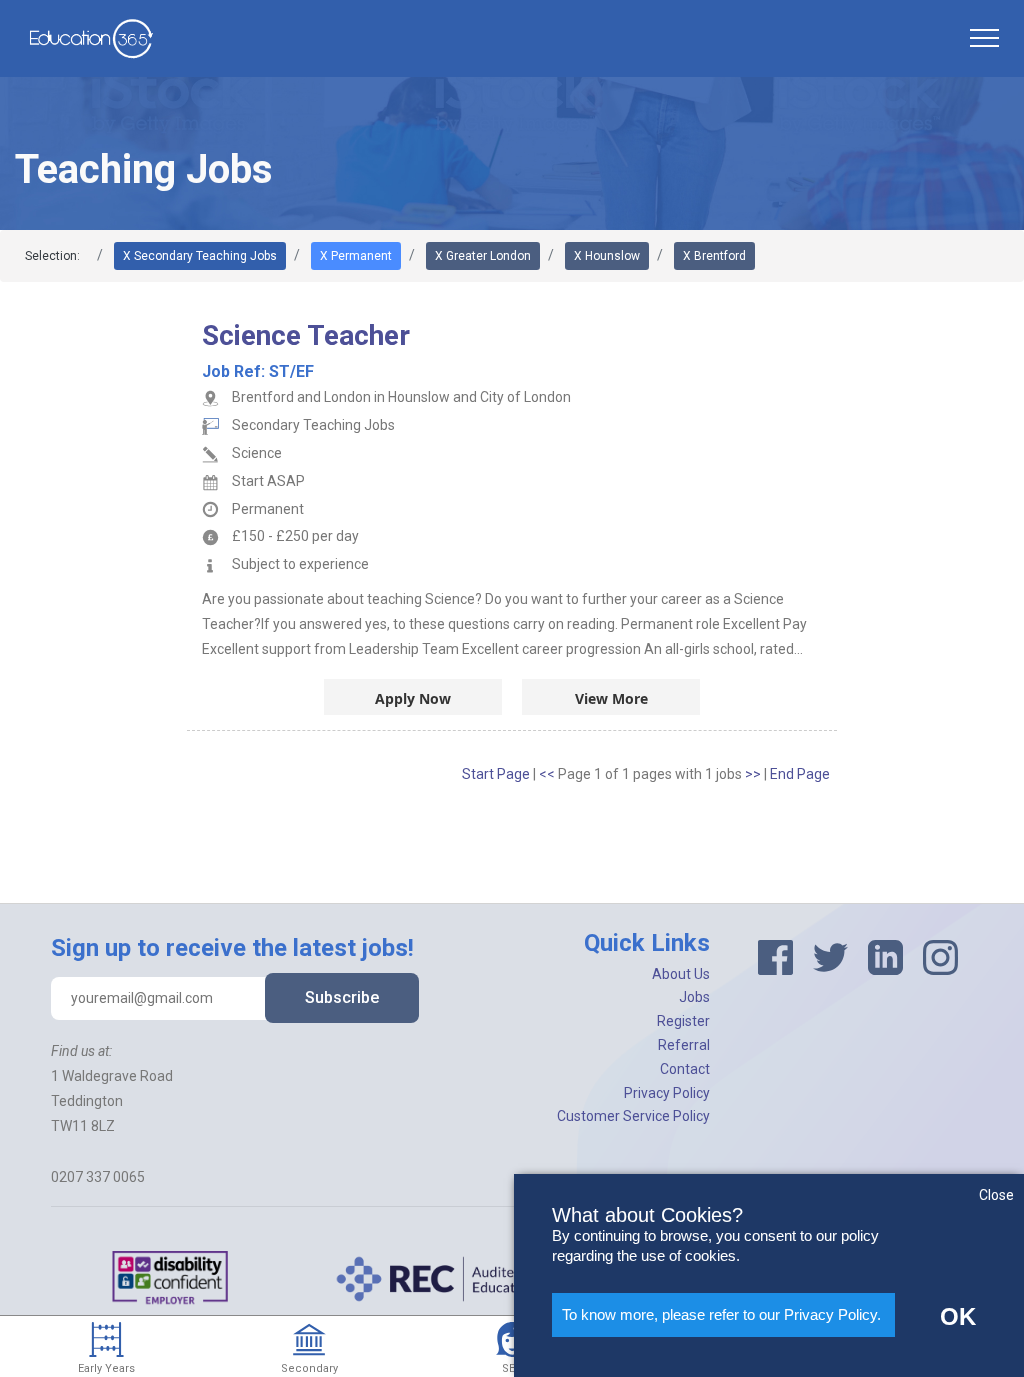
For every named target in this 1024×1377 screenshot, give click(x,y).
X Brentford (714, 256)
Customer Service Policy (633, 1116)
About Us (681, 974)
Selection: (52, 256)
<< (548, 774)
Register (683, 1021)
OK (958, 1316)
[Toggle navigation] (984, 38)
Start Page (496, 774)
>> (754, 774)
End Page (800, 774)
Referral (684, 1045)
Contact (685, 1069)
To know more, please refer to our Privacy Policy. (721, 1314)
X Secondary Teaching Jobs (200, 256)
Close (996, 1195)
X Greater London (483, 256)
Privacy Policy (667, 1093)
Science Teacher (306, 335)
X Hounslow (607, 256)
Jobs (694, 997)
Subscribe (342, 997)
